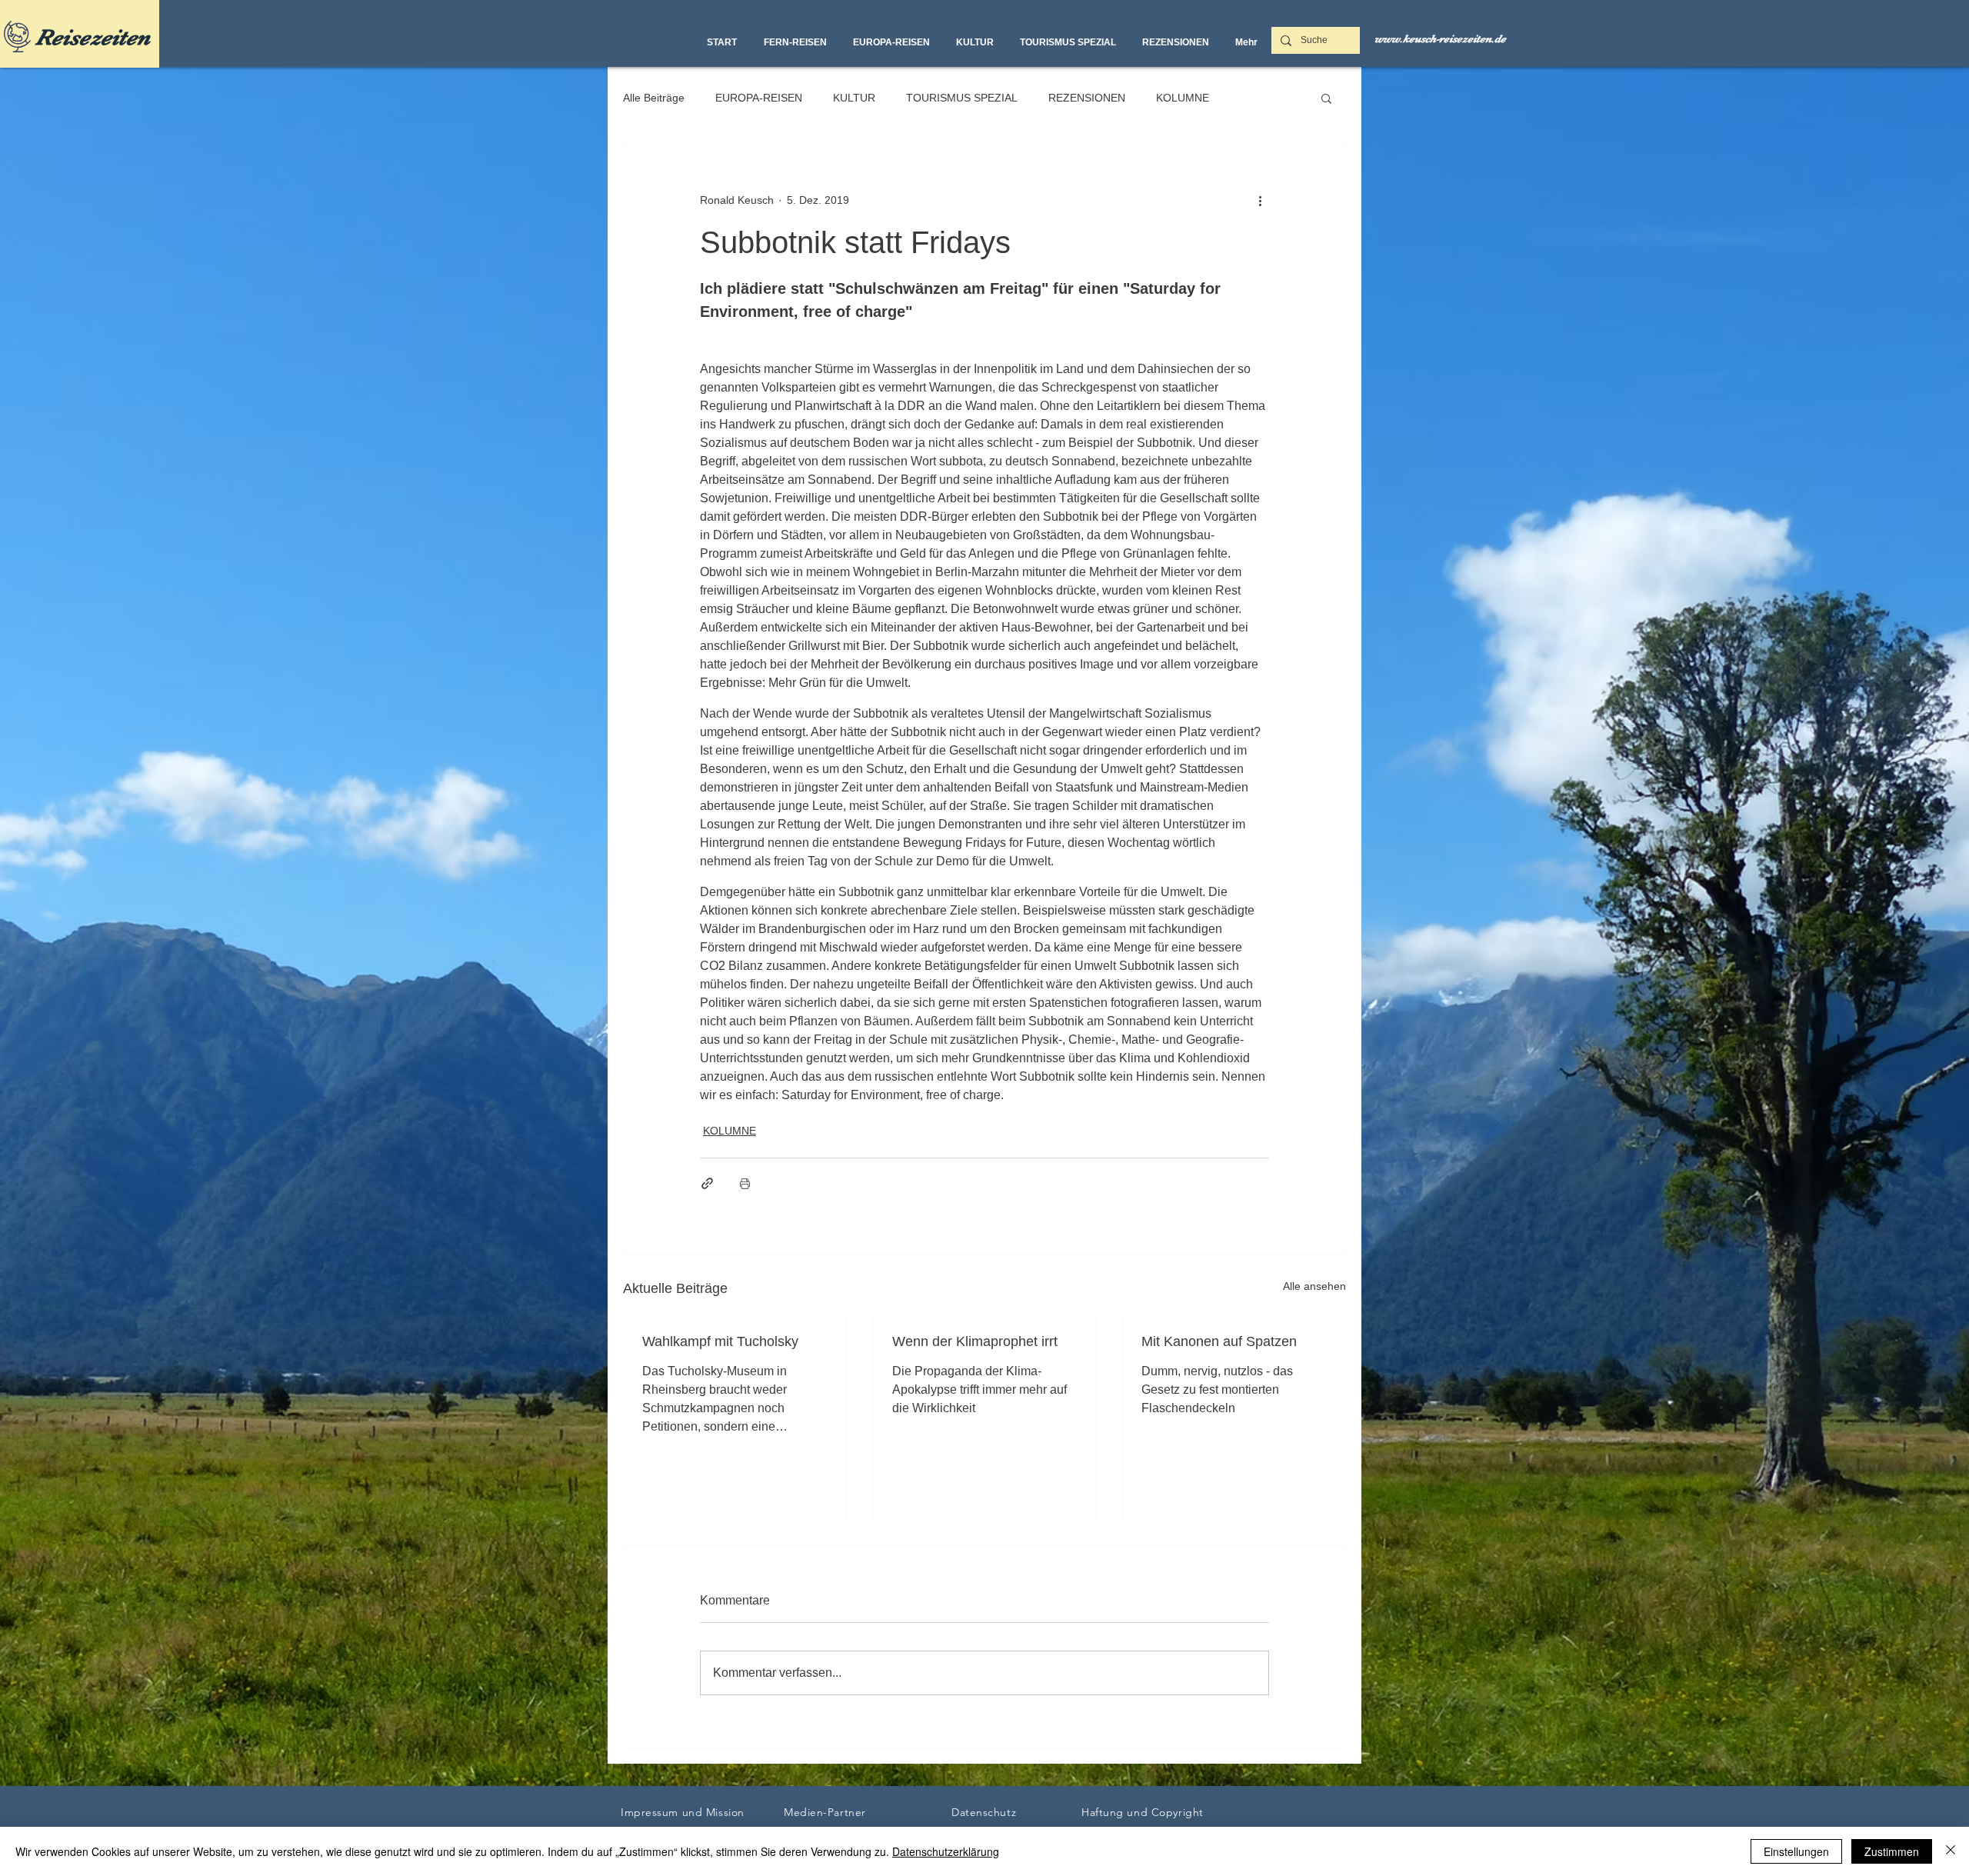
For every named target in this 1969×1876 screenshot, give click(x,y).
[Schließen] (1951, 1851)
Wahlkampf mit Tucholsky (720, 1341)
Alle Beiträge (654, 98)
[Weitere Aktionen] (1260, 200)
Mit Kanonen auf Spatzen (1219, 1341)
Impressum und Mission (683, 1812)
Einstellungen (1796, 1851)
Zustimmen (1892, 1851)
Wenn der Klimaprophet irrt (975, 1341)
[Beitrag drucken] (745, 1183)
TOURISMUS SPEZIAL (962, 98)
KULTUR (854, 98)
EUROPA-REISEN (759, 98)
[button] (1326, 98)
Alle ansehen (1314, 1286)
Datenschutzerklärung (946, 1851)
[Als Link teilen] (707, 1183)
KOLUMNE (1183, 98)
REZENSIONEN (1087, 98)
